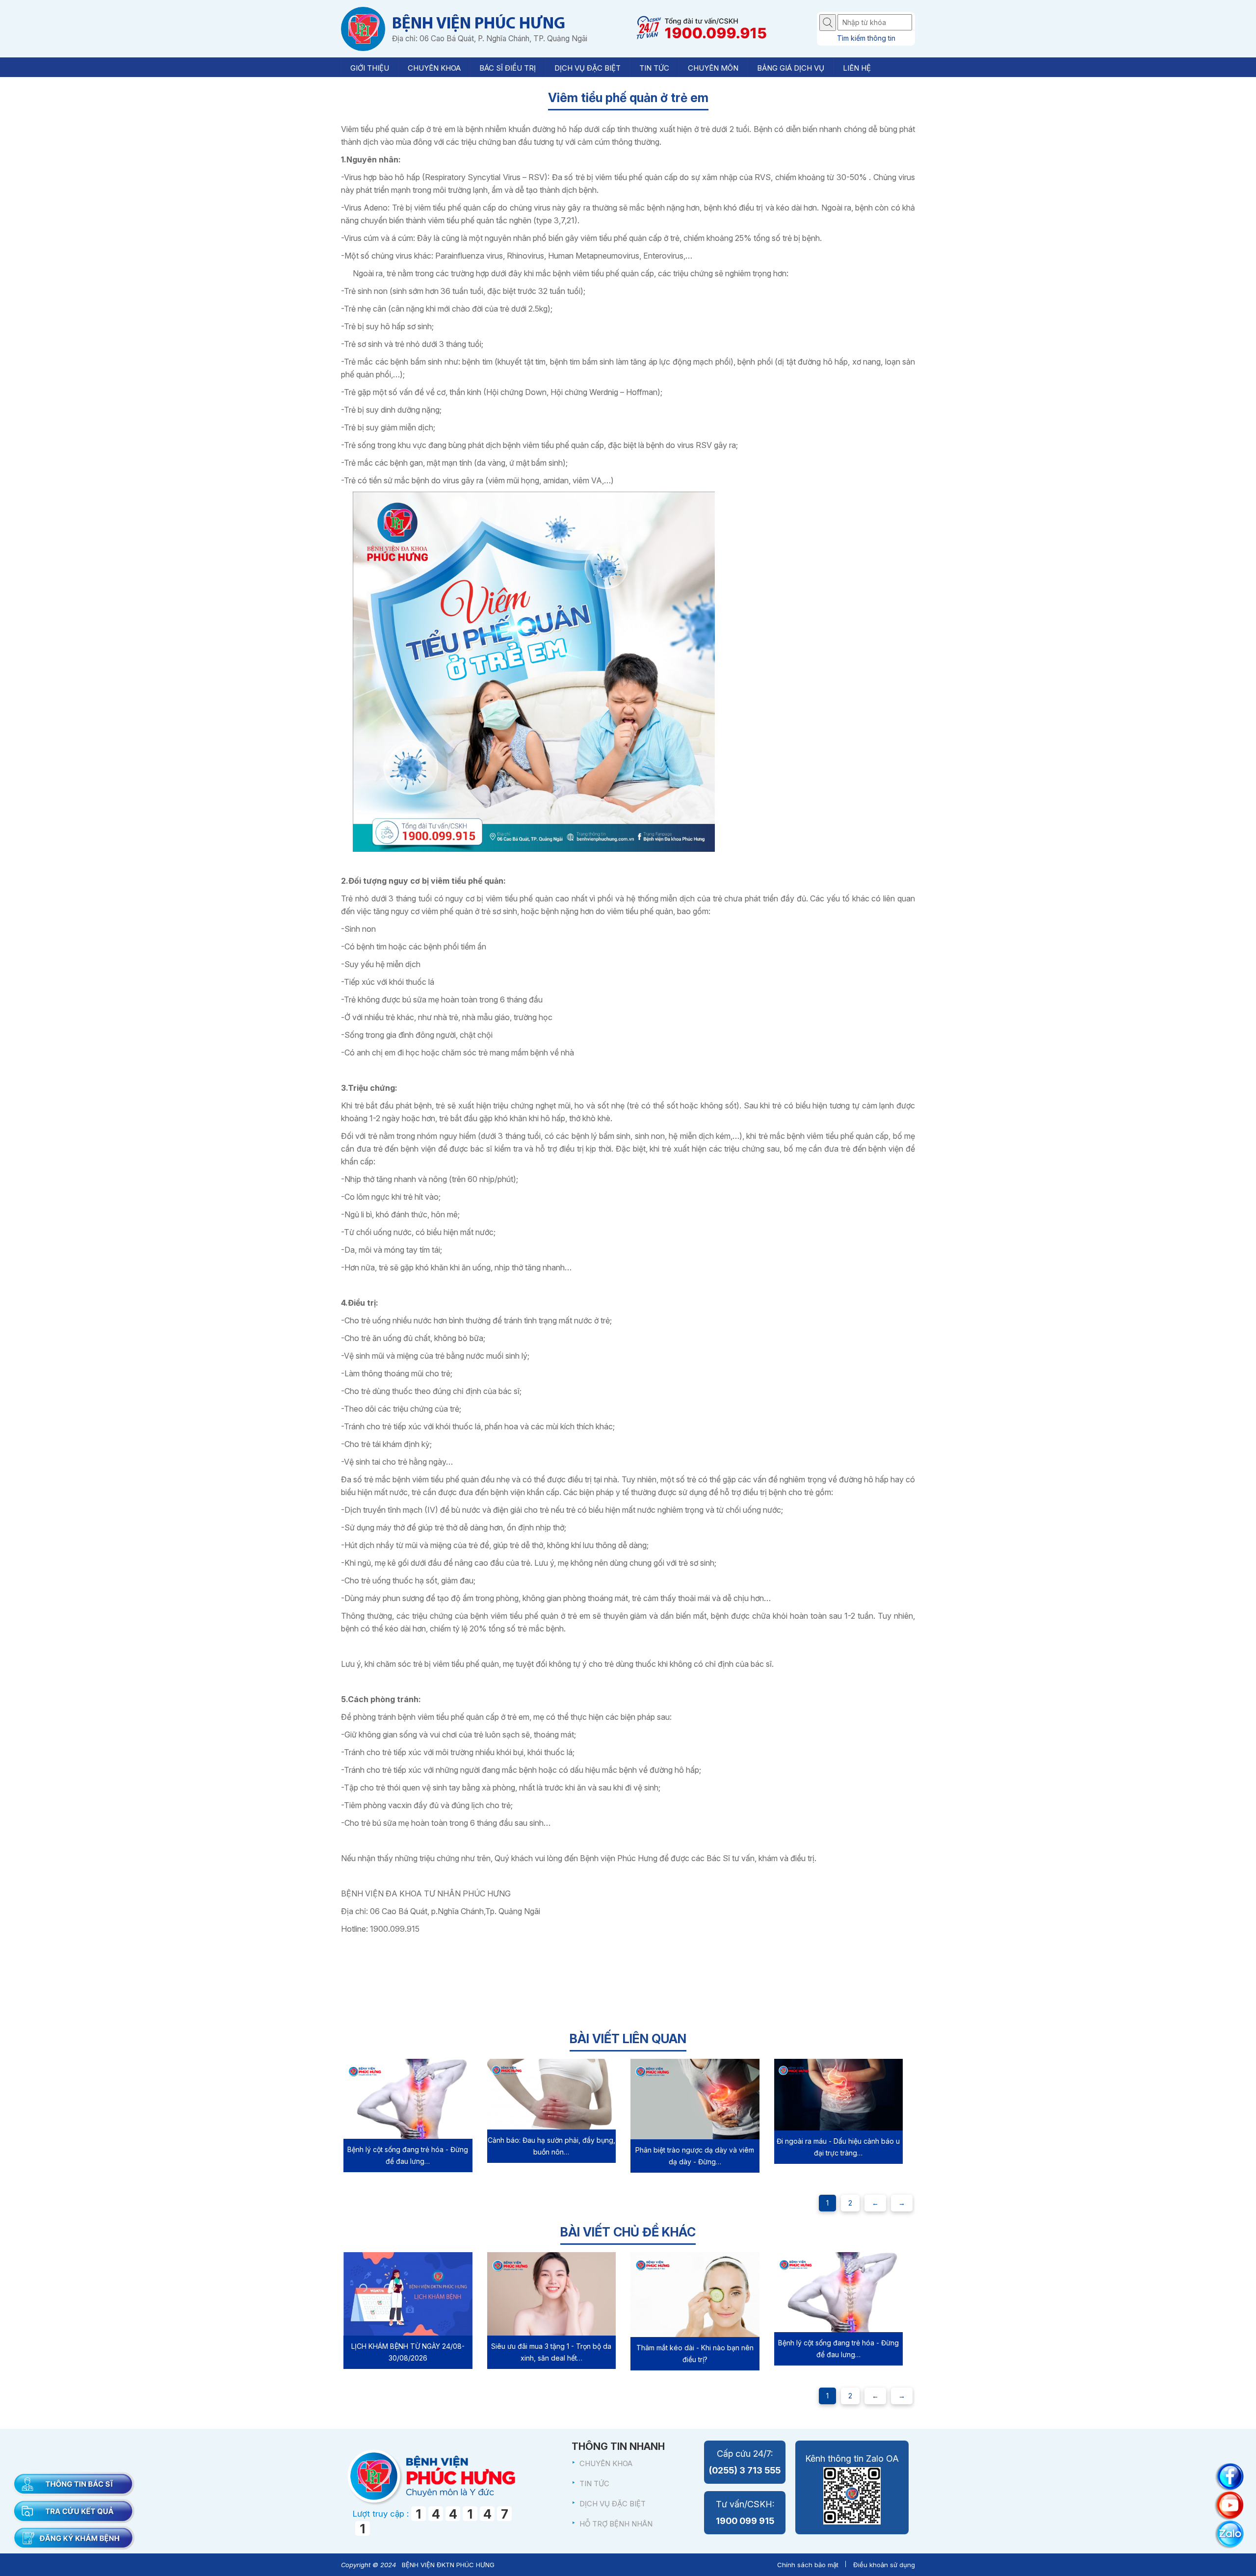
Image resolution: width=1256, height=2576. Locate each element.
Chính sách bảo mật (808, 2565)
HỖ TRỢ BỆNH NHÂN (616, 2524)
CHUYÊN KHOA (606, 2463)
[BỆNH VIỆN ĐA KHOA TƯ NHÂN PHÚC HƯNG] (363, 29)
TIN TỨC (594, 2484)
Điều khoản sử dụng (884, 2565)
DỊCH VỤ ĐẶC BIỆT (613, 2504)
